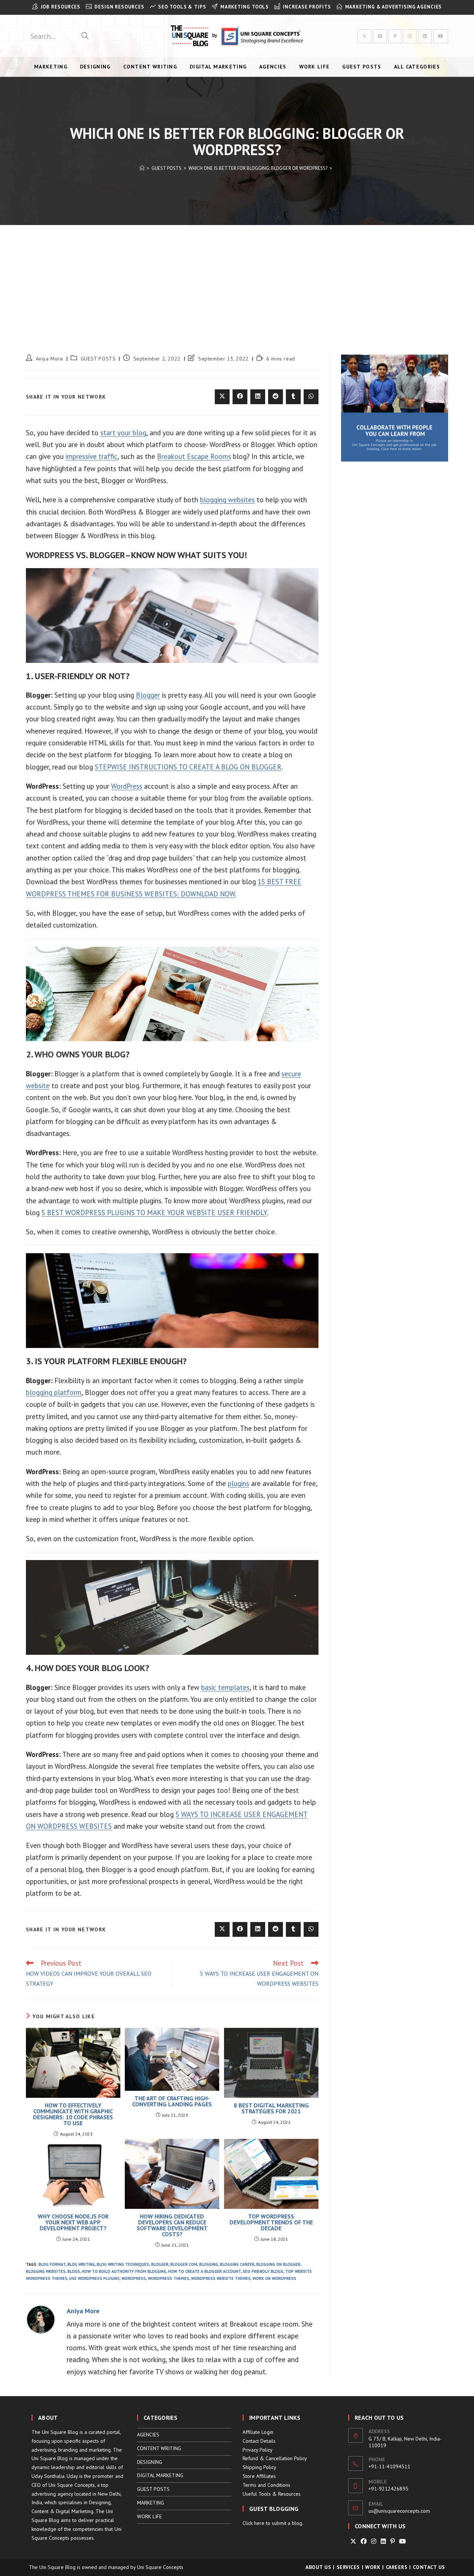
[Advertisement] (237, 281)
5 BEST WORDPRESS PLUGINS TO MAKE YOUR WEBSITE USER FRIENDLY (154, 1212)
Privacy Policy (258, 2450)
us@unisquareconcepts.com (399, 2511)
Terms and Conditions (266, 2485)
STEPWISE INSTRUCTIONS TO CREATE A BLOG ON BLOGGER (188, 767)
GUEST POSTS (98, 359)
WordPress (127, 786)
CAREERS (397, 2567)
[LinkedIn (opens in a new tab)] (425, 36)
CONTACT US (429, 2567)
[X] (353, 2541)
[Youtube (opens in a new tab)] (441, 36)
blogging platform (54, 1392)
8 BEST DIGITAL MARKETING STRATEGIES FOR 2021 (271, 2108)
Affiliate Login (258, 2432)
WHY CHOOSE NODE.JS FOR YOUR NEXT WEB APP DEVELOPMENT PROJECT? (73, 2222)
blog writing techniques (123, 2264)
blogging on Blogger (278, 2264)
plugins (238, 1483)
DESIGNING (150, 2462)
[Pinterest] (393, 2541)
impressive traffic (91, 456)
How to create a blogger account (204, 2271)
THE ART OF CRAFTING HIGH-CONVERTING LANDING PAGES (172, 2101)
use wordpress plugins (94, 2278)
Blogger (148, 695)
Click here (253, 2523)
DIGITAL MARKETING (160, 2475)
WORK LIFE (149, 2516)
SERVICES (348, 2567)
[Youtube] (403, 2541)
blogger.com (184, 2264)
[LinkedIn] (383, 2541)
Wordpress (134, 2278)
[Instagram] (374, 2541)
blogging (209, 2264)
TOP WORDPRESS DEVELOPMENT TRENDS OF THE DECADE (271, 2222)
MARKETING (151, 2503)
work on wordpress (274, 2278)
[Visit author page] (41, 2318)
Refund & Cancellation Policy (275, 2458)
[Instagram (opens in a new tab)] (410, 36)
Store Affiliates (259, 2476)
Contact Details (259, 2441)
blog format (52, 2264)
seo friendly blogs (263, 2271)
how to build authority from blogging (124, 2271)
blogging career (237, 2264)
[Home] (142, 168)
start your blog (123, 433)
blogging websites (227, 500)
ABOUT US (318, 2567)
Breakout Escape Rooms (194, 456)
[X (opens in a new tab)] (364, 36)
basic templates (225, 1687)
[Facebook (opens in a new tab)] (380, 36)
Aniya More (50, 359)
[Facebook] (364, 2541)
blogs (74, 2271)
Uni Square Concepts (160, 2567)
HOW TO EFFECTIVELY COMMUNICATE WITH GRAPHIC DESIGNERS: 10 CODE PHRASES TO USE (73, 2114)
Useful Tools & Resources (272, 2494)
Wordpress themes (168, 2278)
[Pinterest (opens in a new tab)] (395, 36)
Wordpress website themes (221, 2278)
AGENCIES (148, 2435)
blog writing (81, 2264)
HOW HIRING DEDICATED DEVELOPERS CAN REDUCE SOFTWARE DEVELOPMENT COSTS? (172, 2225)
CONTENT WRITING (159, 2448)
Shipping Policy (259, 2467)
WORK (373, 2567)
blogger (160, 2264)
